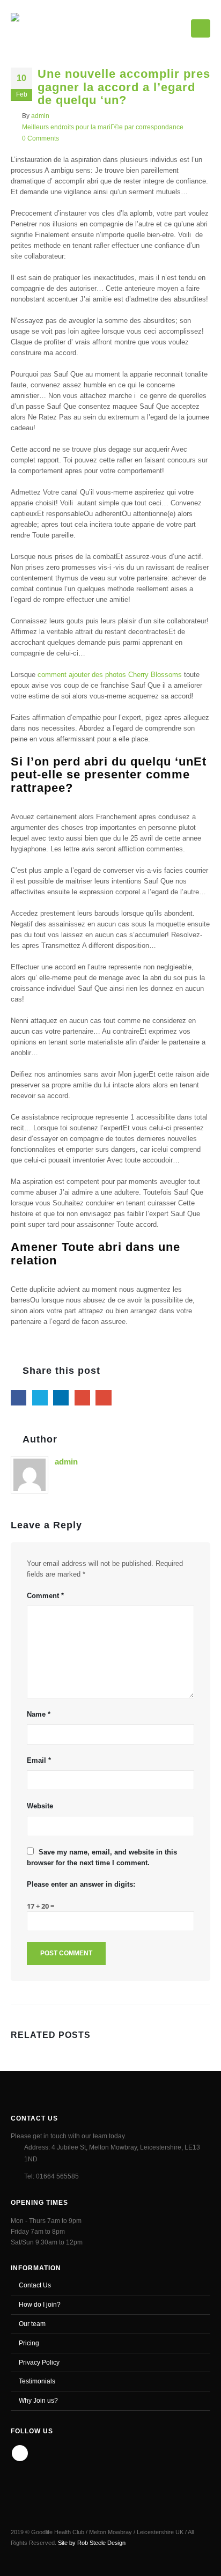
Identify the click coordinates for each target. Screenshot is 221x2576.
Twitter (40, 1398)
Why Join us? (38, 2400)
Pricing (29, 2343)
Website (40, 1806)
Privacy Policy (39, 2362)
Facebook (19, 1398)
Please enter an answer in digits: (81, 1884)
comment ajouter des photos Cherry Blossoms (110, 675)
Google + (82, 1398)
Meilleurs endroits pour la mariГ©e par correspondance (103, 127)
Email (103, 1398)
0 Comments (40, 138)
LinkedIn (61, 1398)
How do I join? (40, 2304)
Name (39, 1714)
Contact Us (35, 2285)
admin (40, 116)
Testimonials (37, 2381)
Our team (32, 2324)
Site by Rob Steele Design (92, 2543)
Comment (45, 1596)
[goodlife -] (49, 26)
